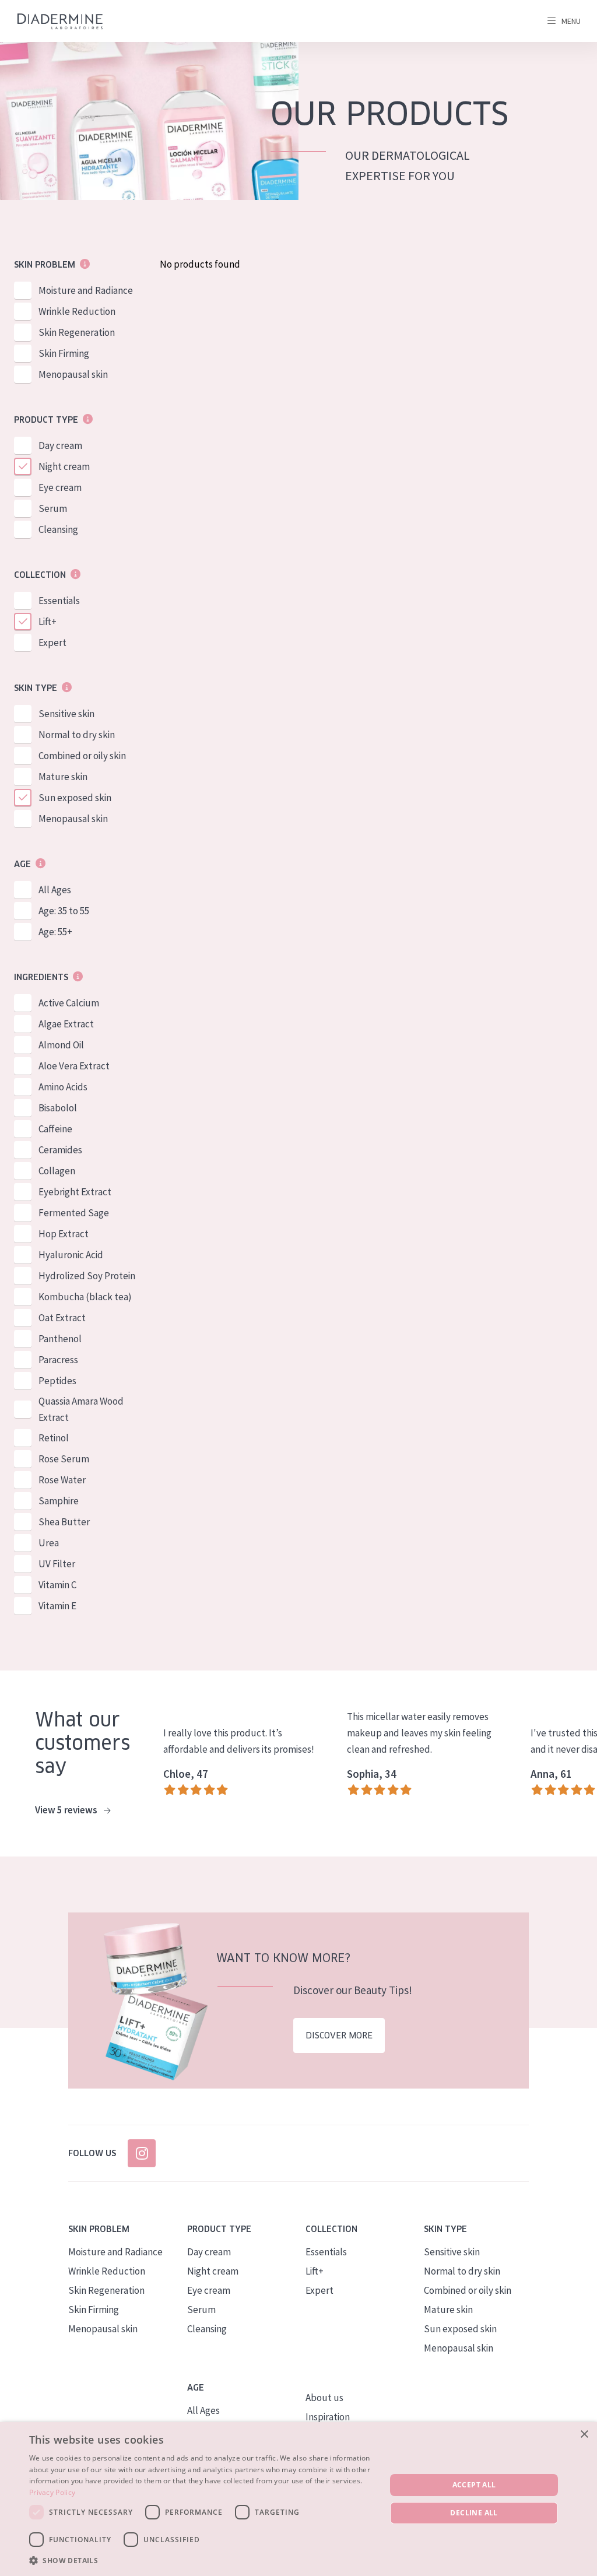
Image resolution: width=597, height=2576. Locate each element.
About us (324, 2398)
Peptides (57, 1381)
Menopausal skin (73, 374)
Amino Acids (63, 1087)
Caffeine (55, 1129)
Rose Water (62, 1480)
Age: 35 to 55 (64, 911)
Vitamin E (57, 1606)
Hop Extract (64, 1234)
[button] (202, 2560)
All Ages (55, 890)
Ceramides (60, 1150)
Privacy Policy (52, 2492)
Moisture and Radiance (86, 290)
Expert (52, 643)
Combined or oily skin (82, 756)
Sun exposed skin (75, 798)
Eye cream (60, 487)
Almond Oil (61, 1045)
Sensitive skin (66, 714)
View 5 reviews (67, 1810)
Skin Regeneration (77, 332)
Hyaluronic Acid (71, 1255)
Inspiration (328, 2417)
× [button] (584, 2435)
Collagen (57, 1171)
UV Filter (57, 1564)
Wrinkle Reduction (77, 311)
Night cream (64, 466)
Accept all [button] (474, 2485)
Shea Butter (64, 1522)
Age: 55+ (55, 932)
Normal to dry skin (77, 735)
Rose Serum (64, 1459)
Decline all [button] (474, 2513)
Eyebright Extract (75, 1192)
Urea (49, 1543)
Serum (53, 508)
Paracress (58, 1360)
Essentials (59, 601)
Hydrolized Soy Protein (87, 1276)
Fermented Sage (74, 1213)
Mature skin (63, 777)
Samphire (59, 1501)
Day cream (60, 445)
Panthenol (60, 1339)
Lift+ (48, 622)
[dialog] (298, 2499)
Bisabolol (58, 1108)
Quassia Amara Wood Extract (81, 1409)
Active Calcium (69, 1003)
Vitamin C (57, 1585)
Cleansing (58, 529)
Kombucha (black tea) (85, 1297)
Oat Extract (62, 1318)
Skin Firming (64, 353)
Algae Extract (66, 1024)
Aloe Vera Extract (74, 1066)
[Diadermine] (60, 21)
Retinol (54, 1438)
